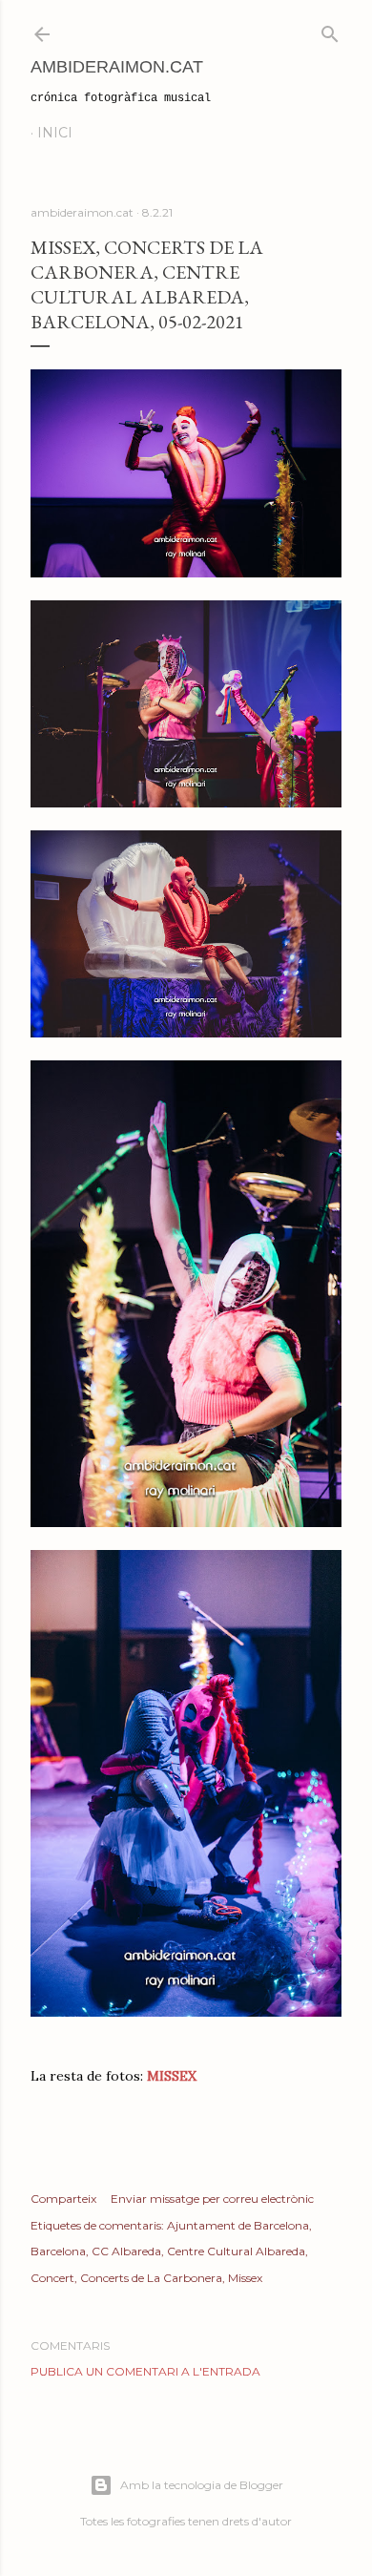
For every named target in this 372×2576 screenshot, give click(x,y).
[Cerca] (330, 30)
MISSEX (172, 2076)
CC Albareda (126, 2251)
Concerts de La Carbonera (151, 2278)
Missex (245, 2278)
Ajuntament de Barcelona (238, 2225)
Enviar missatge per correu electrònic (212, 2199)
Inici (55, 133)
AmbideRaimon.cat (117, 67)
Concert (52, 2278)
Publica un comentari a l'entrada (145, 2371)
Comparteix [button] (63, 2199)
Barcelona (58, 2251)
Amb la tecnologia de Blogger (202, 2485)
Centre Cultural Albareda (236, 2251)
